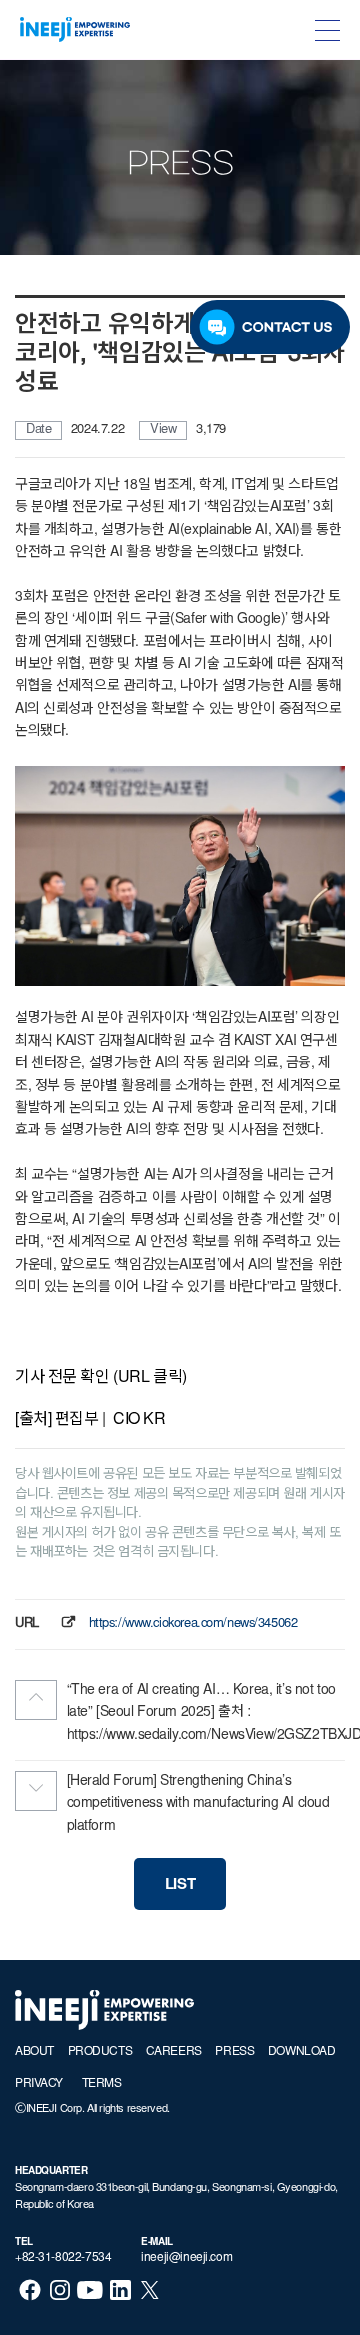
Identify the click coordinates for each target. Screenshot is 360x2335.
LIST (180, 1885)
